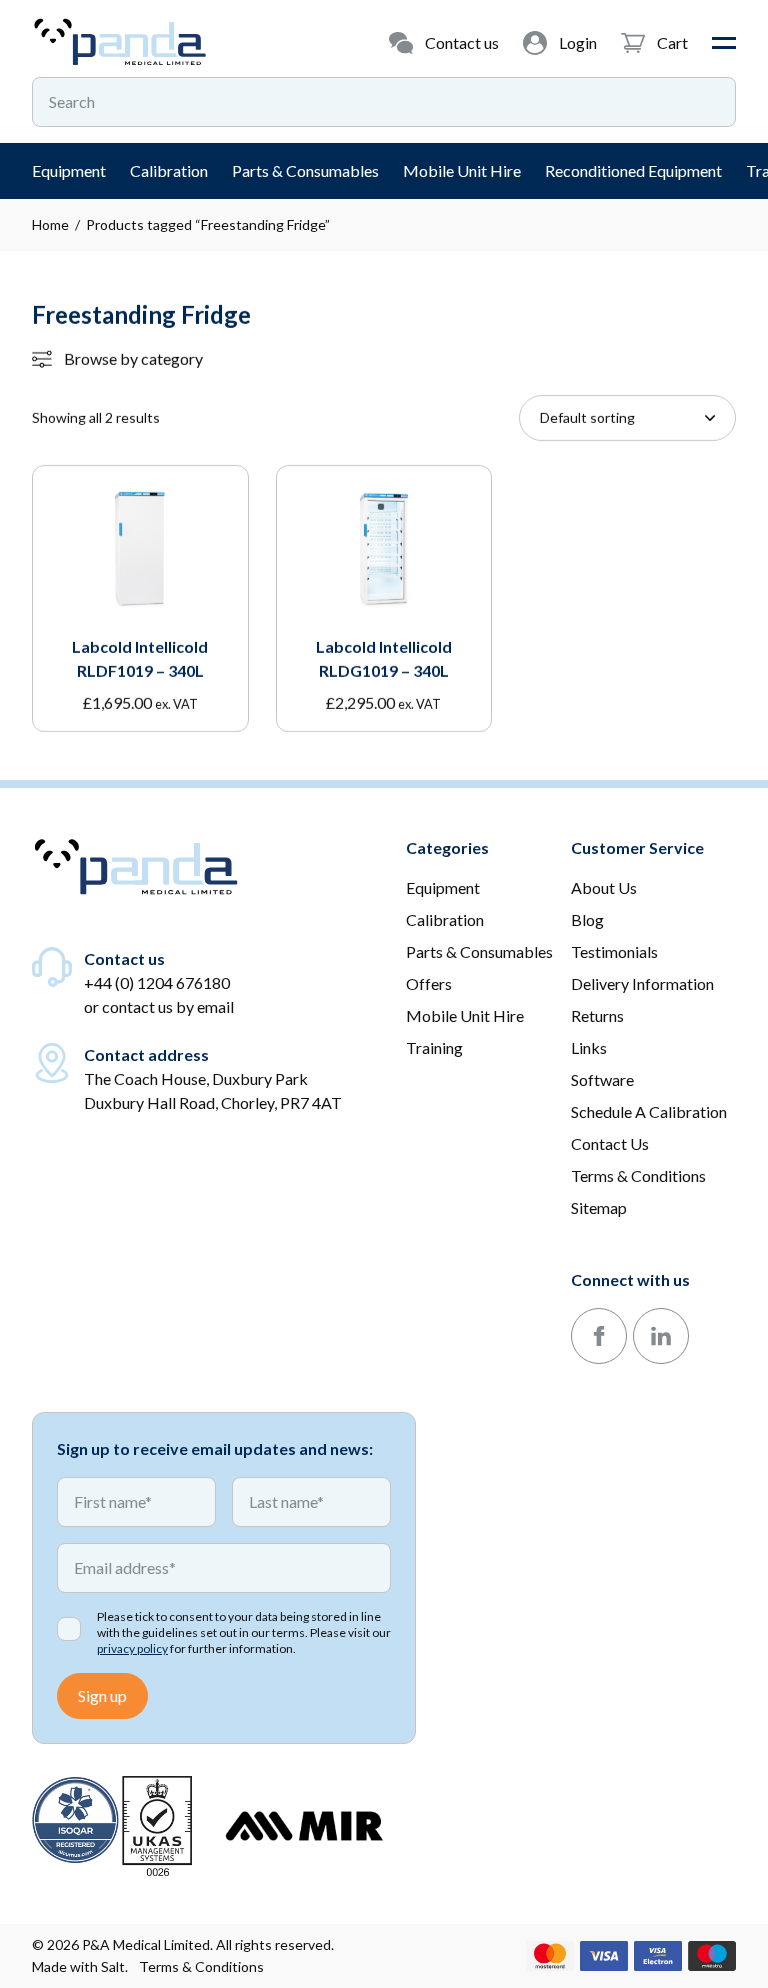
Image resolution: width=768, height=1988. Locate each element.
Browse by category (133, 358)
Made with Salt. (80, 1966)
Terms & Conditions (201, 1966)
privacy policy (132, 1648)
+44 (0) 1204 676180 (157, 982)
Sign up (102, 1695)
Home (50, 224)
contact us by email (168, 1006)
